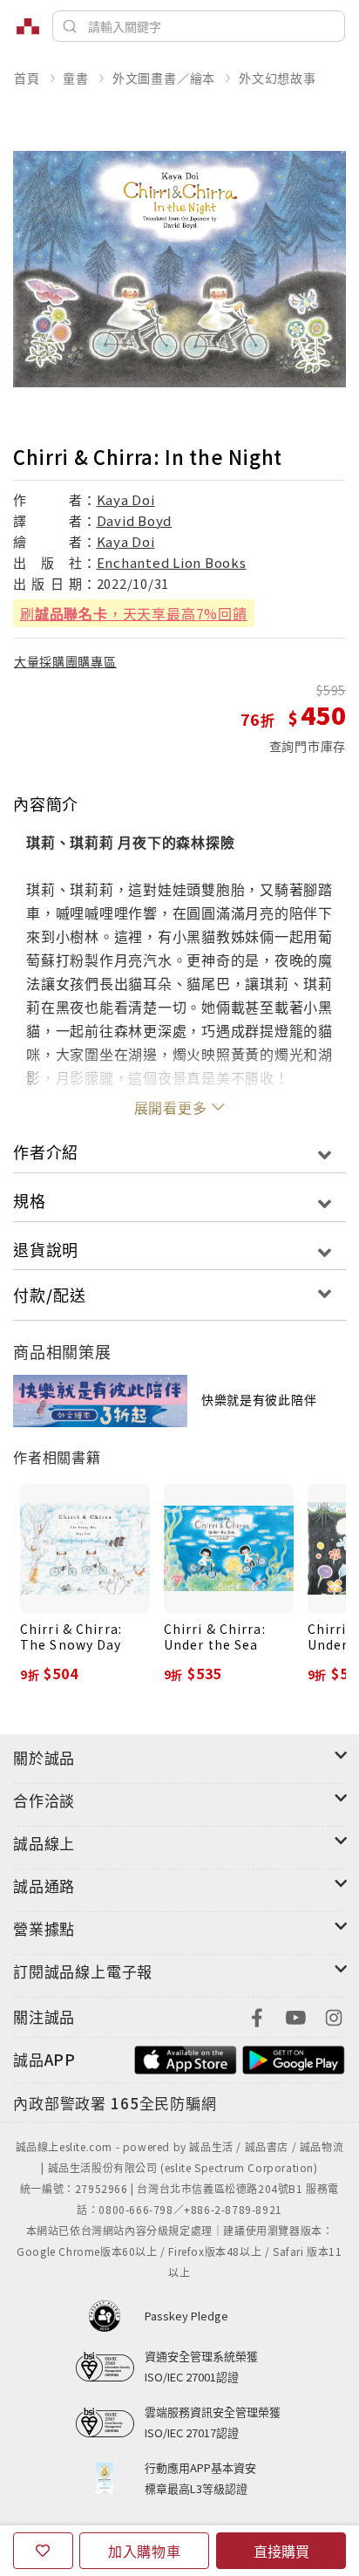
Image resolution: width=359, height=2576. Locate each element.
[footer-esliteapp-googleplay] (294, 2057)
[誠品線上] (28, 26)
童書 (76, 78)
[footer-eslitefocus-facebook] (257, 2016)
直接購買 (281, 2551)
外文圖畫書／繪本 (164, 78)
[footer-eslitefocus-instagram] (334, 2016)
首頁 (27, 78)
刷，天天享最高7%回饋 (134, 613)
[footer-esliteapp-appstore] (186, 2057)
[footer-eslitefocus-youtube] (295, 2016)
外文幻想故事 (278, 78)
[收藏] (43, 2551)
